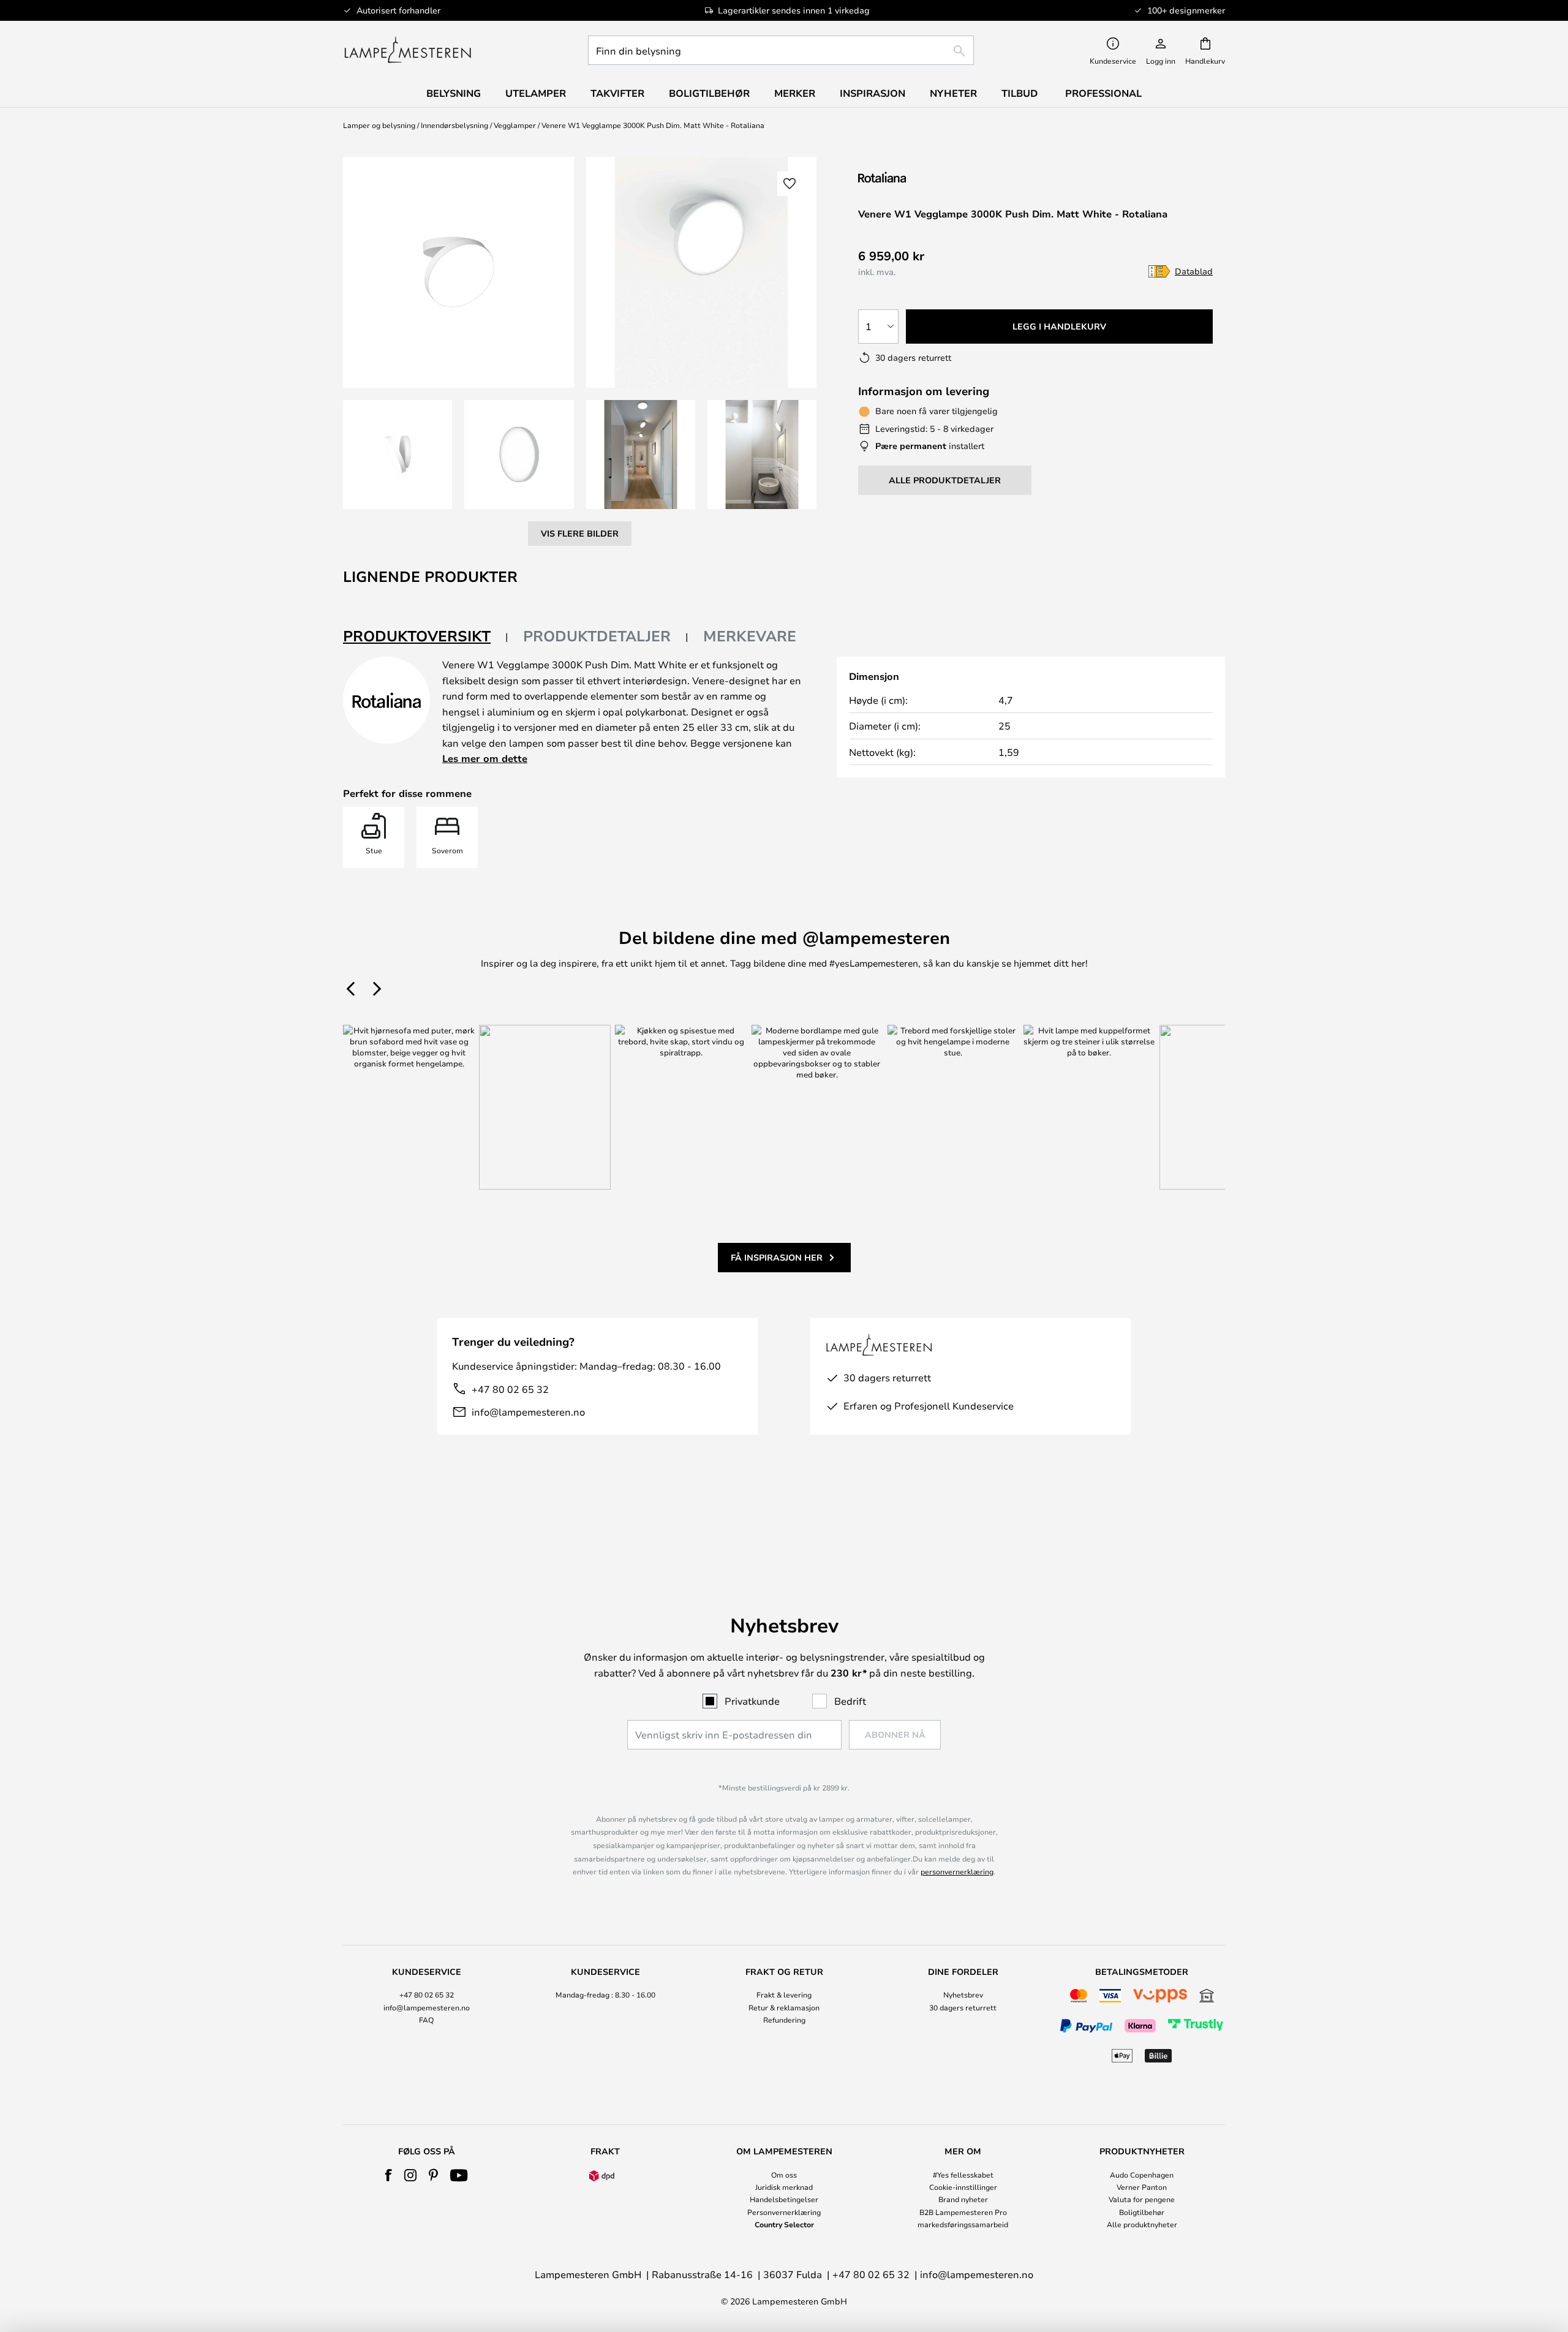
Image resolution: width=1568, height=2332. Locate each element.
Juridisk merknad (784, 2187)
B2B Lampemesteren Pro (963, 2212)
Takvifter (617, 93)
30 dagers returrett (963, 2007)
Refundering (784, 2020)
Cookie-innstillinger (963, 2187)
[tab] (426, 637)
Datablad (1194, 271)
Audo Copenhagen (1142, 2175)
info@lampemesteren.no (528, 1412)
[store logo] (408, 50)
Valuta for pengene (1142, 2199)
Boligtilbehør (1142, 2212)
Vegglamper (515, 125)
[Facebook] (389, 2175)
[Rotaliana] (923, 177)
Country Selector (784, 2224)
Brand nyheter (963, 2199)
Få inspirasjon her (777, 1257)
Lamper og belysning (379, 125)
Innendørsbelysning (454, 125)
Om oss (784, 2175)
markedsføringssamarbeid (963, 2224)
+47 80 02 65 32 (510, 1389)
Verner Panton (1142, 2187)
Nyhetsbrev (963, 1994)
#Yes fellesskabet (963, 2175)
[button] (398, 455)
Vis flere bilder (580, 533)
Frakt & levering (784, 1994)
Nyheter (953, 93)
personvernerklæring (957, 1871)
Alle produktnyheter (1142, 2224)
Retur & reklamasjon (784, 2007)
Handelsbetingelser (784, 2199)
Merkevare (750, 636)
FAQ (426, 2020)
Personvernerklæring (784, 2212)
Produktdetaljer (597, 636)
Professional (1103, 93)
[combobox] (781, 50)
